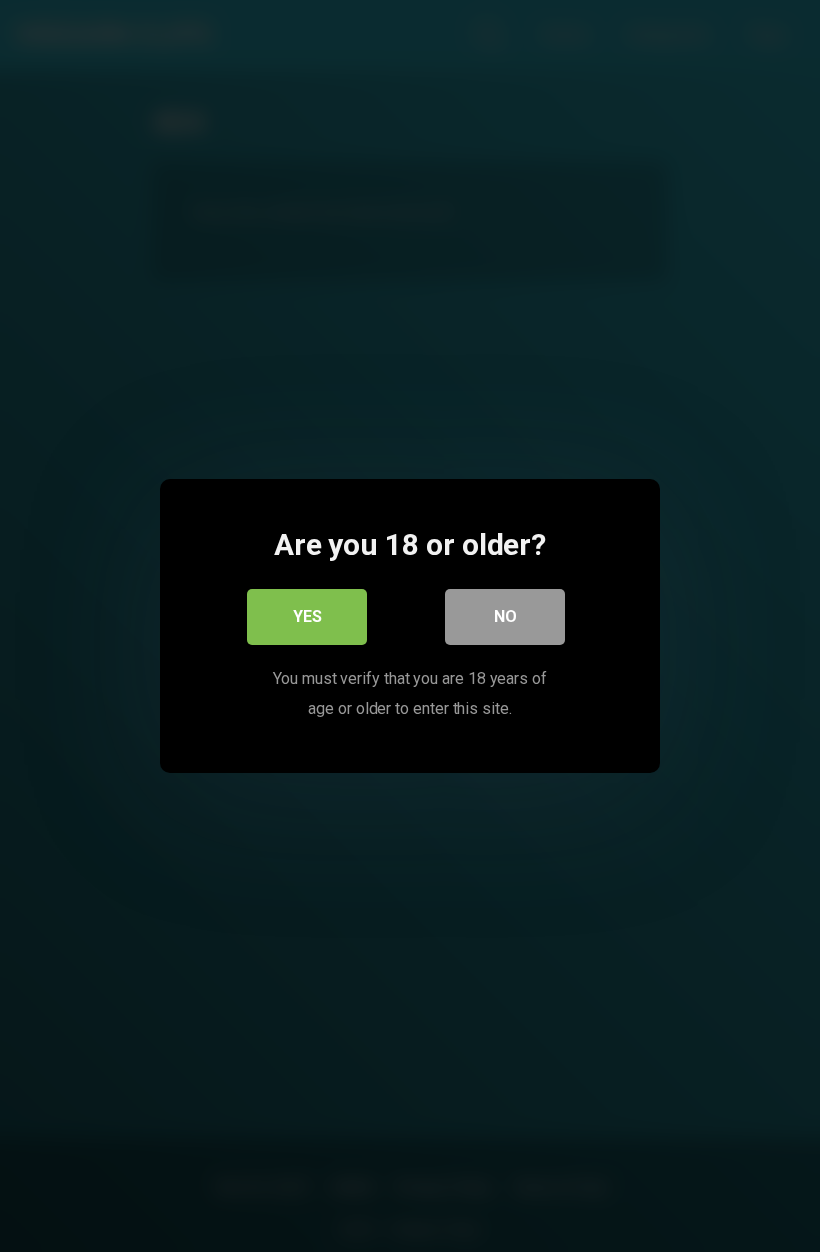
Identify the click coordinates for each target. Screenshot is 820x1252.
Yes (307, 616)
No (505, 616)
